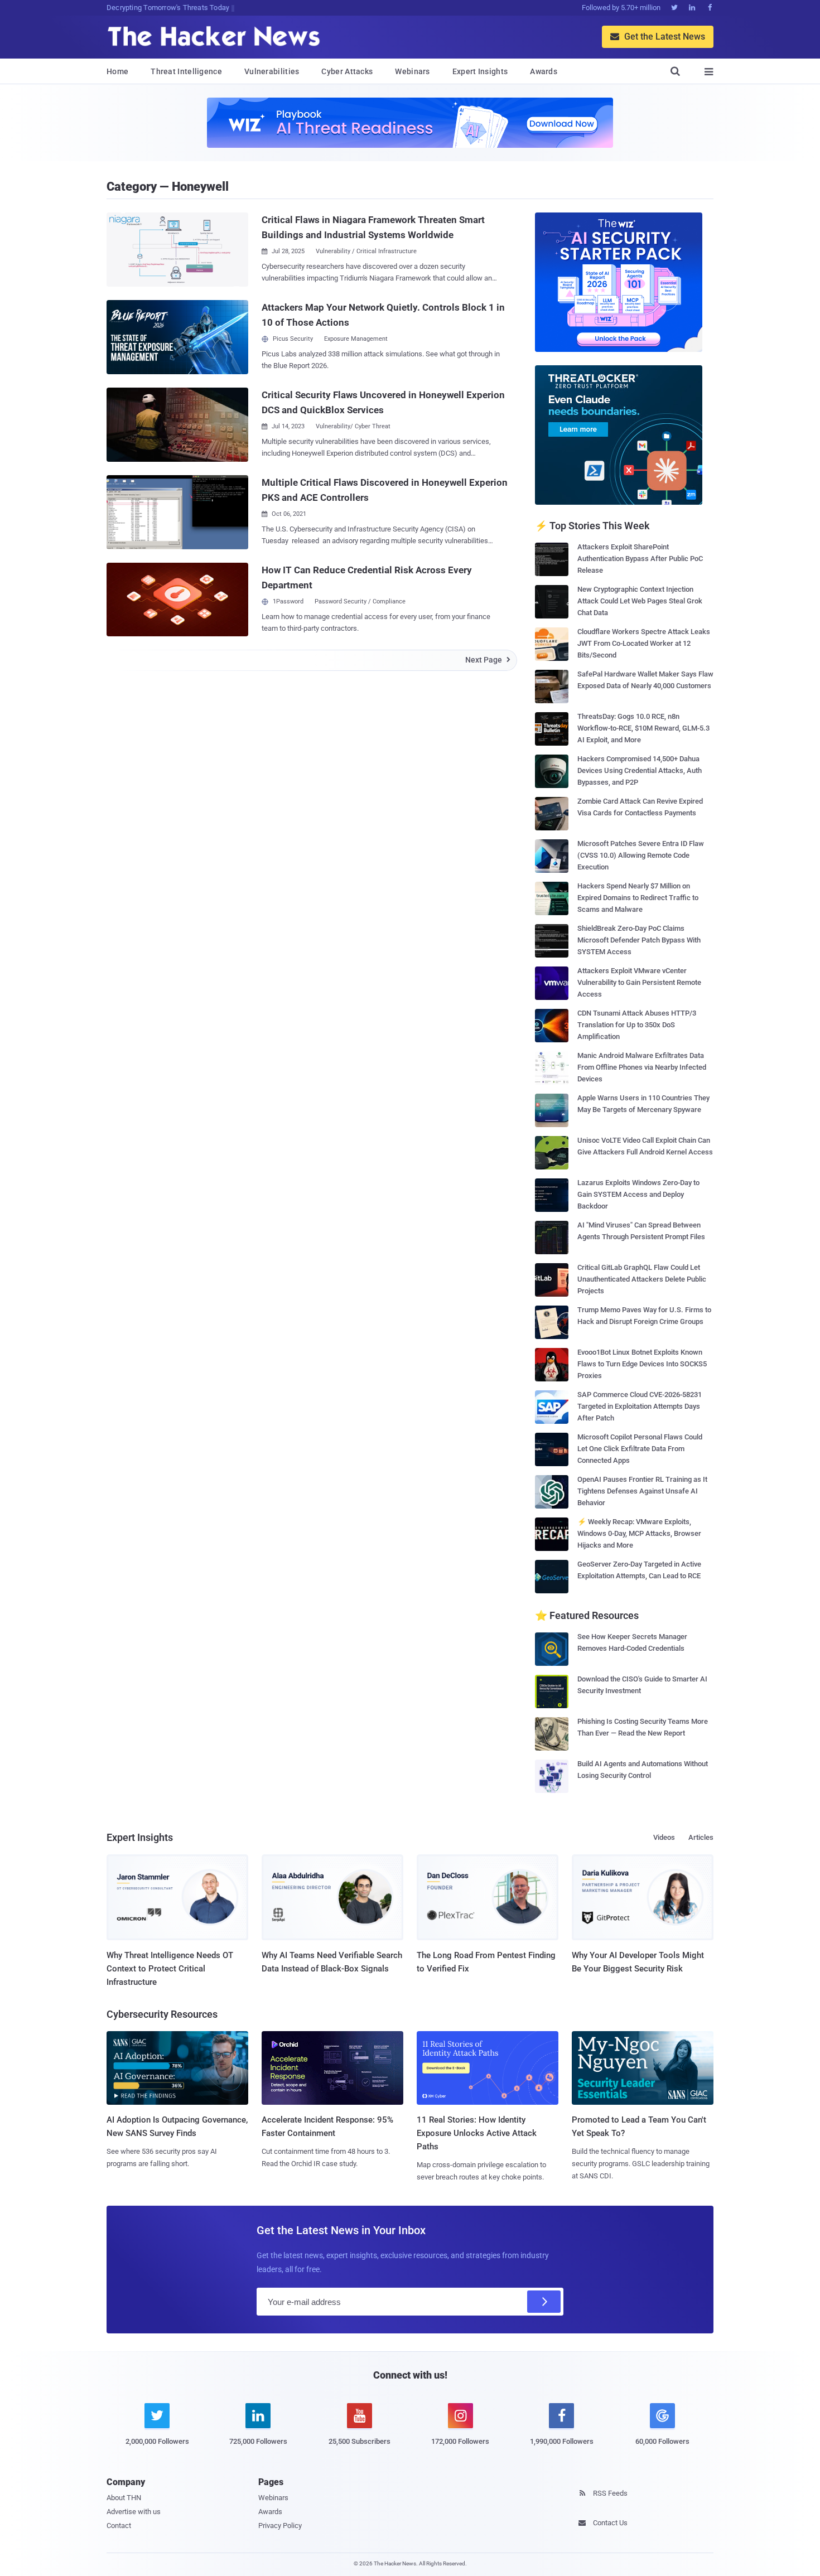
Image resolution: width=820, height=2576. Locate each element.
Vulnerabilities (272, 71)
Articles (701, 1837)
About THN (124, 2498)
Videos (664, 1837)
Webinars (412, 71)
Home (117, 71)
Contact (119, 2526)
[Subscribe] (544, 2302)
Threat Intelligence (186, 71)
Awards (544, 71)
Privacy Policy (280, 2526)
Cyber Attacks (347, 71)
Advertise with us (134, 2512)
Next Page (488, 660)
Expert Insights (480, 71)
